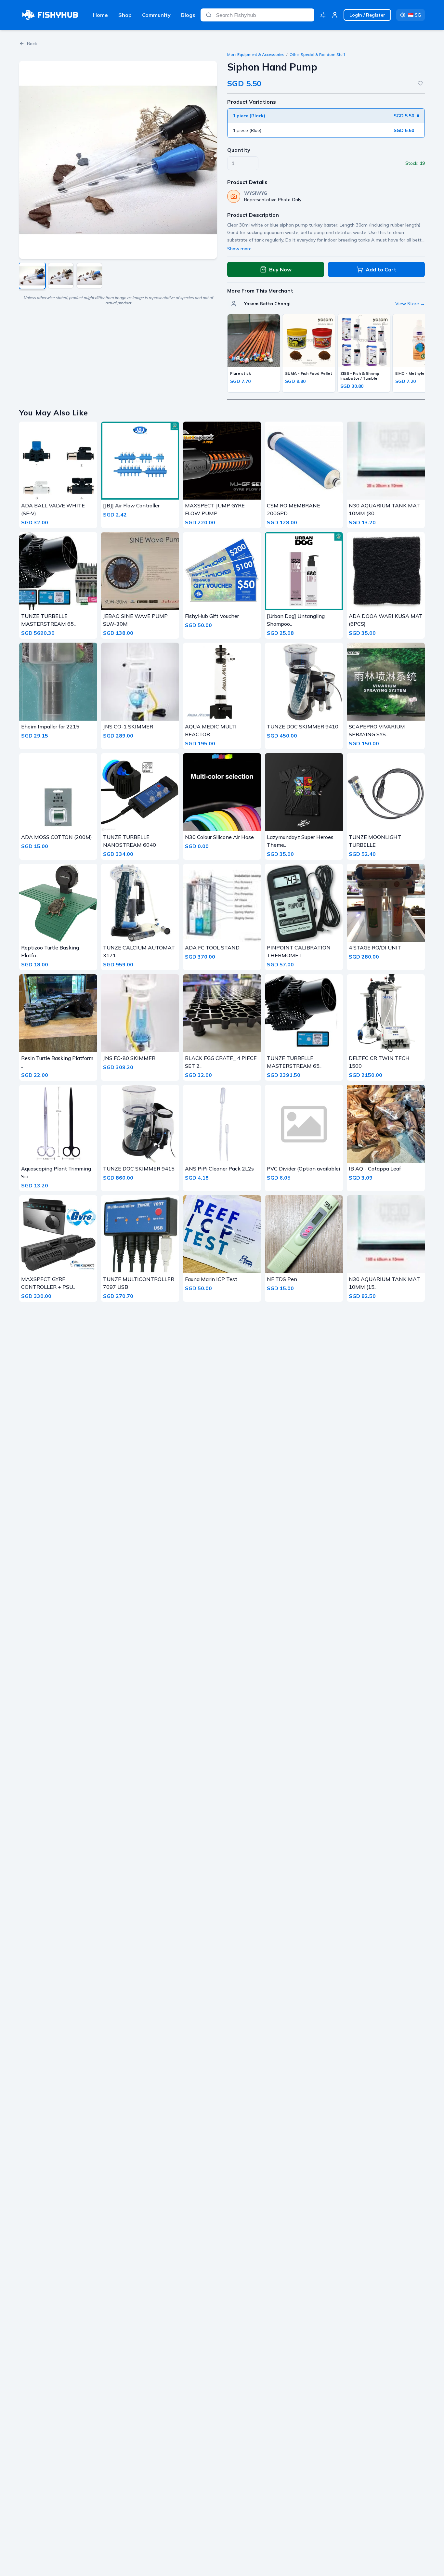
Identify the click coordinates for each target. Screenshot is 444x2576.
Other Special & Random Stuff (317, 54)
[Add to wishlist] (420, 83)
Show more (239, 249)
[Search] (209, 15)
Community (156, 15)
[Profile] (335, 15)
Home (100, 15)
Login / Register (367, 15)
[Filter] (323, 15)
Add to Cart (381, 269)
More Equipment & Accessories (256, 54)
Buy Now (280, 269)
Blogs (188, 15)
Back (32, 44)
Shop (125, 15)
